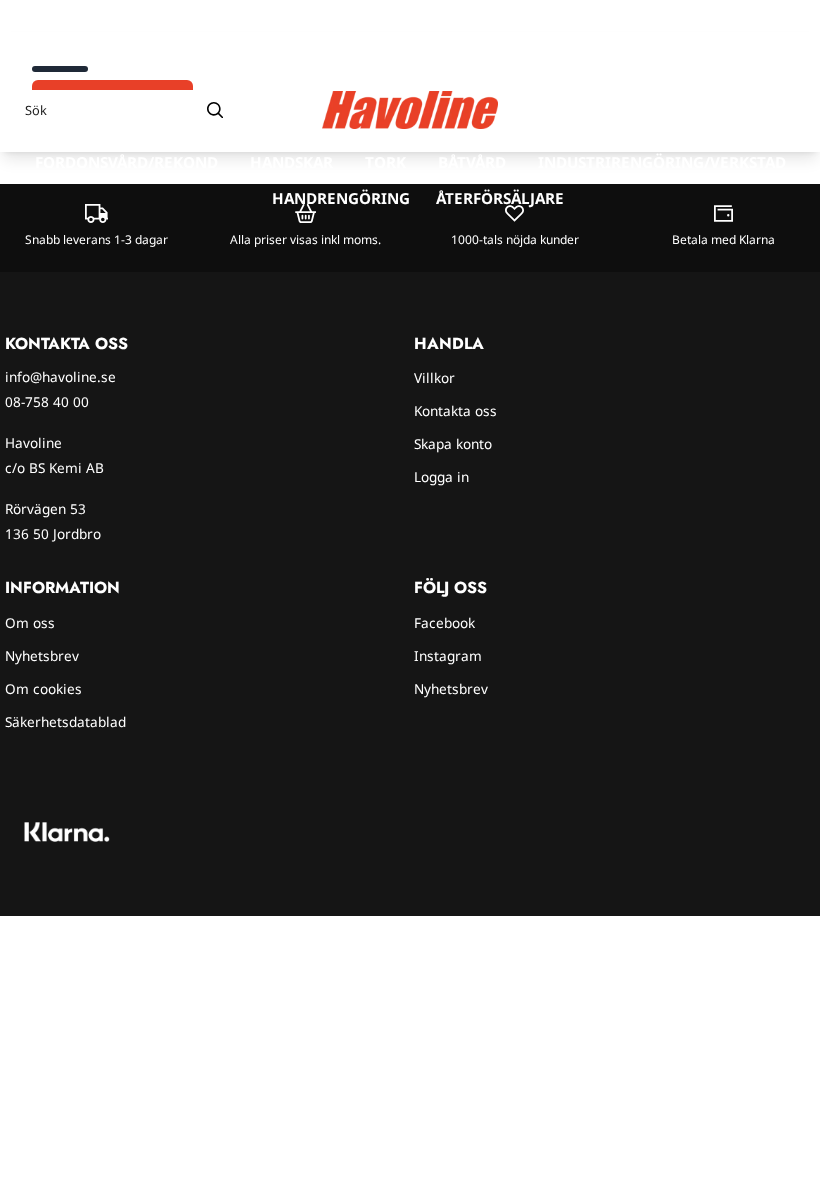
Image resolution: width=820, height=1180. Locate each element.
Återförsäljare (500, 198)
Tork (385, 162)
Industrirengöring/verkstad (662, 162)
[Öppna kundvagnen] (785, 110)
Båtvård (472, 162)
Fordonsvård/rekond (126, 162)
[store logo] (410, 110)
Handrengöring (341, 198)
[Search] (215, 110)
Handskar (291, 162)
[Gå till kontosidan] (747, 110)
